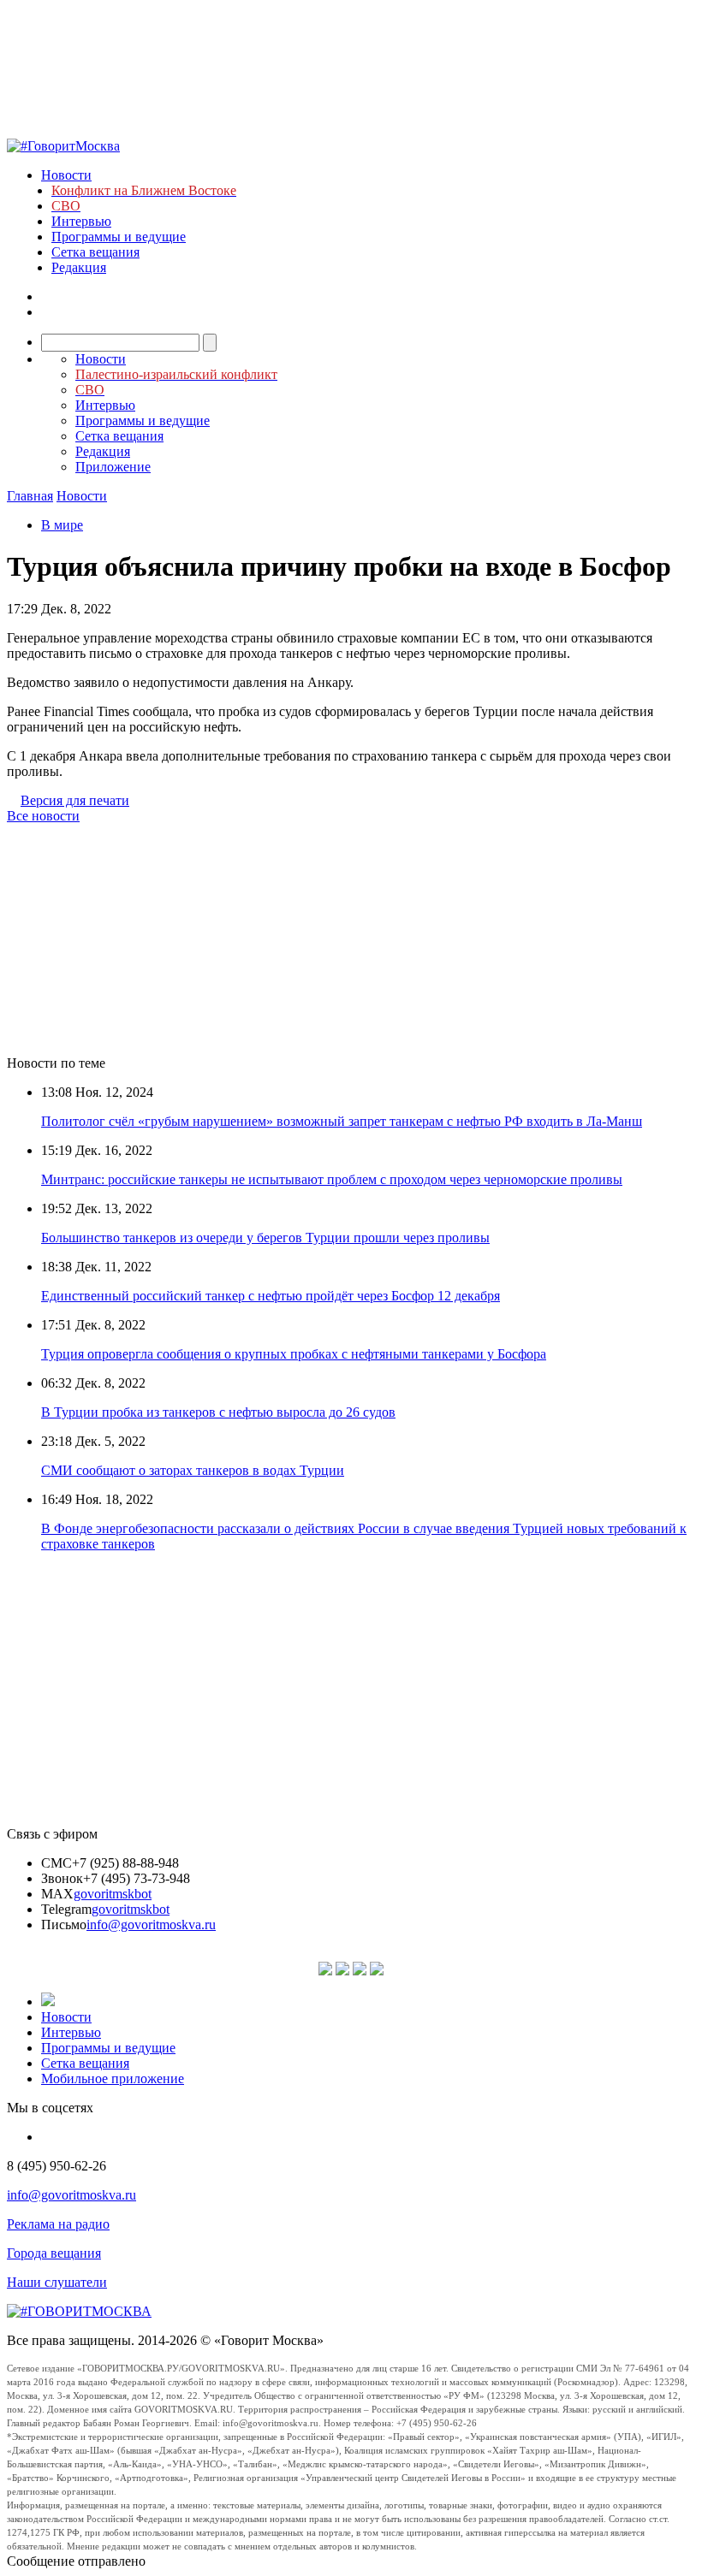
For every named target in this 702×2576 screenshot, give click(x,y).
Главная (30, 496)
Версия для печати (75, 800)
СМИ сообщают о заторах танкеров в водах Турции (193, 1470)
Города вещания (54, 2253)
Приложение (113, 467)
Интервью (81, 221)
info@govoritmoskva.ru (151, 1925)
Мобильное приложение (113, 2079)
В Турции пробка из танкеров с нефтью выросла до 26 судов (218, 1412)
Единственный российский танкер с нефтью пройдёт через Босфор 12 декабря (271, 1296)
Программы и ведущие (119, 237)
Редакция (79, 267)
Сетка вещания (95, 252)
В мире (62, 525)
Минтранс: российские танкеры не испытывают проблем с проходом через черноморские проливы (332, 1179)
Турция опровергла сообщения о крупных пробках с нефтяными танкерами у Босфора (294, 1354)
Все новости (43, 816)
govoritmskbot (113, 1894)
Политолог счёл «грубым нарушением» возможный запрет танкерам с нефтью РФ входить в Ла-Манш (342, 1121)
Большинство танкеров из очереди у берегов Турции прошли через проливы (265, 1238)
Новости (66, 175)
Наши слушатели (57, 2282)
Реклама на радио (58, 2224)
